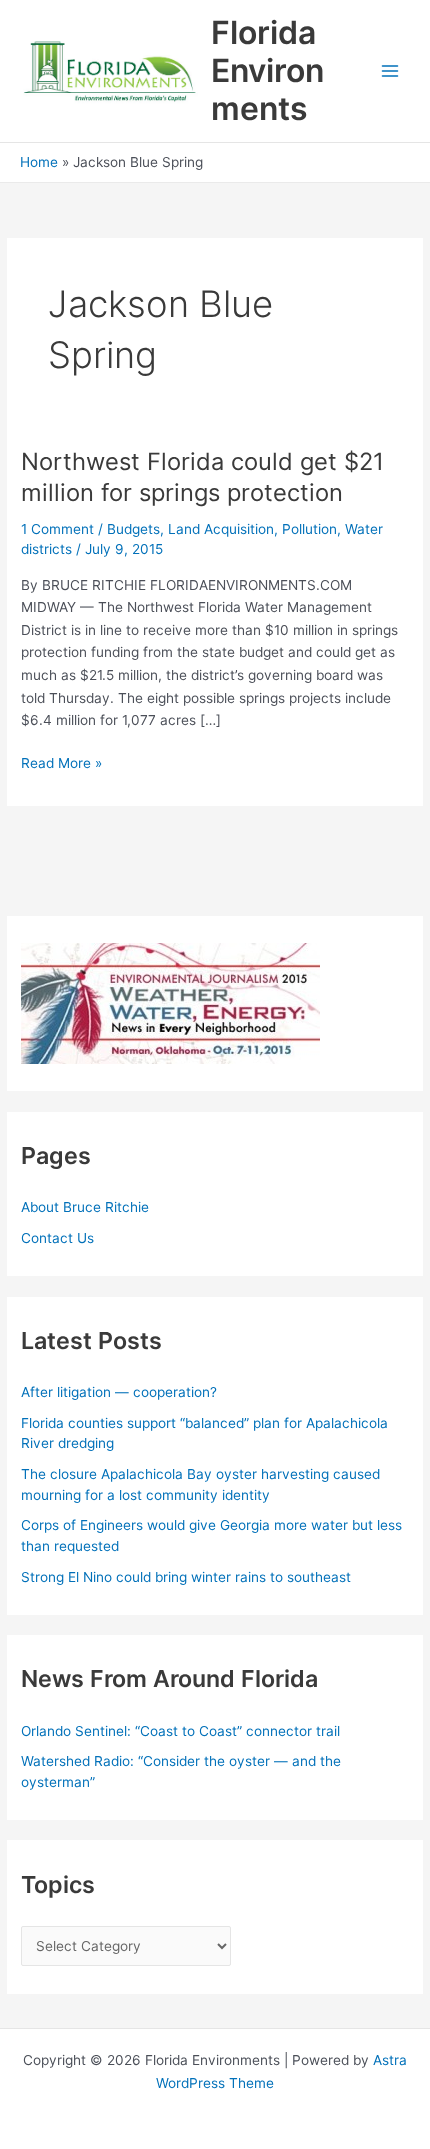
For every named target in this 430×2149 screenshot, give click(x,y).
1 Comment (57, 529)
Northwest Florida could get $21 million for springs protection (202, 477)
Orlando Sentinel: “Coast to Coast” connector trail (180, 1731)
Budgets (133, 529)
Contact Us (57, 1238)
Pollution (309, 529)
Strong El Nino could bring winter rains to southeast (186, 1577)
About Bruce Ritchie (85, 1207)
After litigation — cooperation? (121, 1392)
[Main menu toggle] (390, 71)
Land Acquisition (221, 529)
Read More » (61, 764)
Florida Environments (267, 71)
